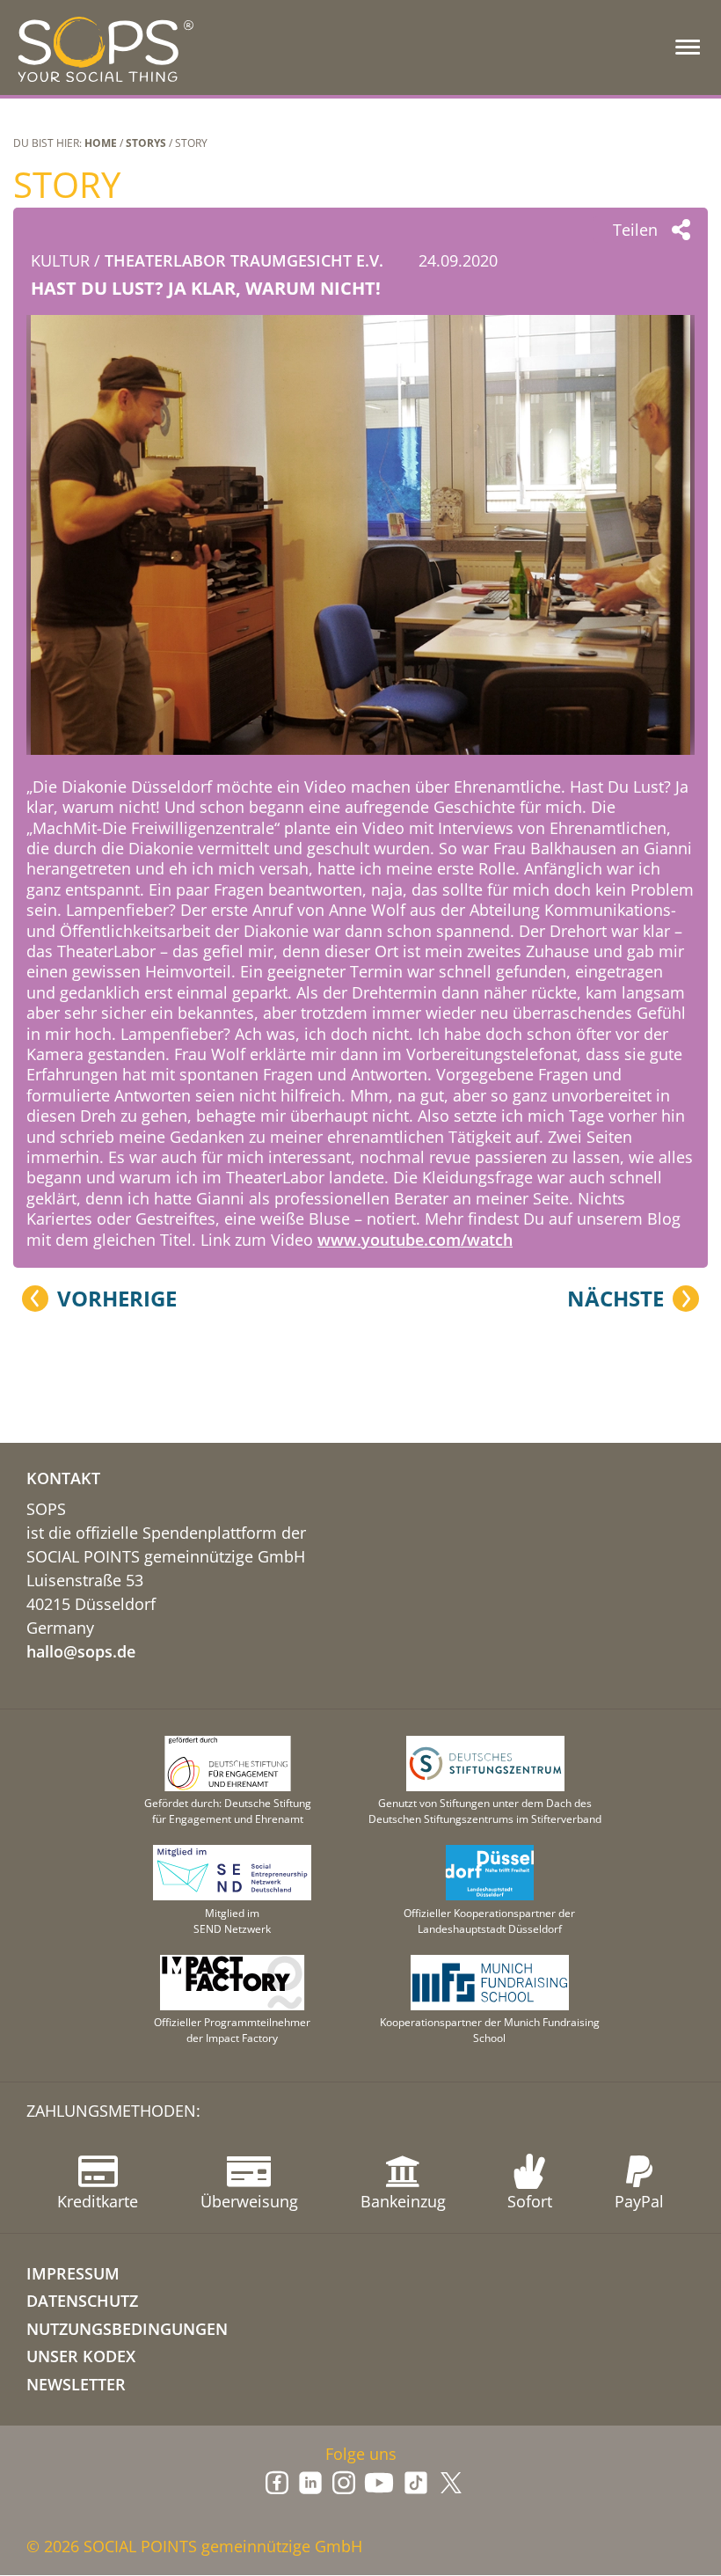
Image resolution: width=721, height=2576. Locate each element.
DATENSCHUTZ (82, 2301)
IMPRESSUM (73, 2273)
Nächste (615, 1299)
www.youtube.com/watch (415, 1240)
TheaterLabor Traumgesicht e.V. (244, 260)
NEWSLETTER (76, 2384)
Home (101, 143)
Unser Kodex (81, 2356)
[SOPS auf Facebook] (277, 2483)
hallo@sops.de (81, 1651)
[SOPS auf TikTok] (416, 2483)
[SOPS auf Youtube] (379, 2483)
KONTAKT (63, 1478)
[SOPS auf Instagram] (344, 2483)
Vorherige (117, 1299)
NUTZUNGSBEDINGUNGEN (127, 2329)
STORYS (146, 143)
